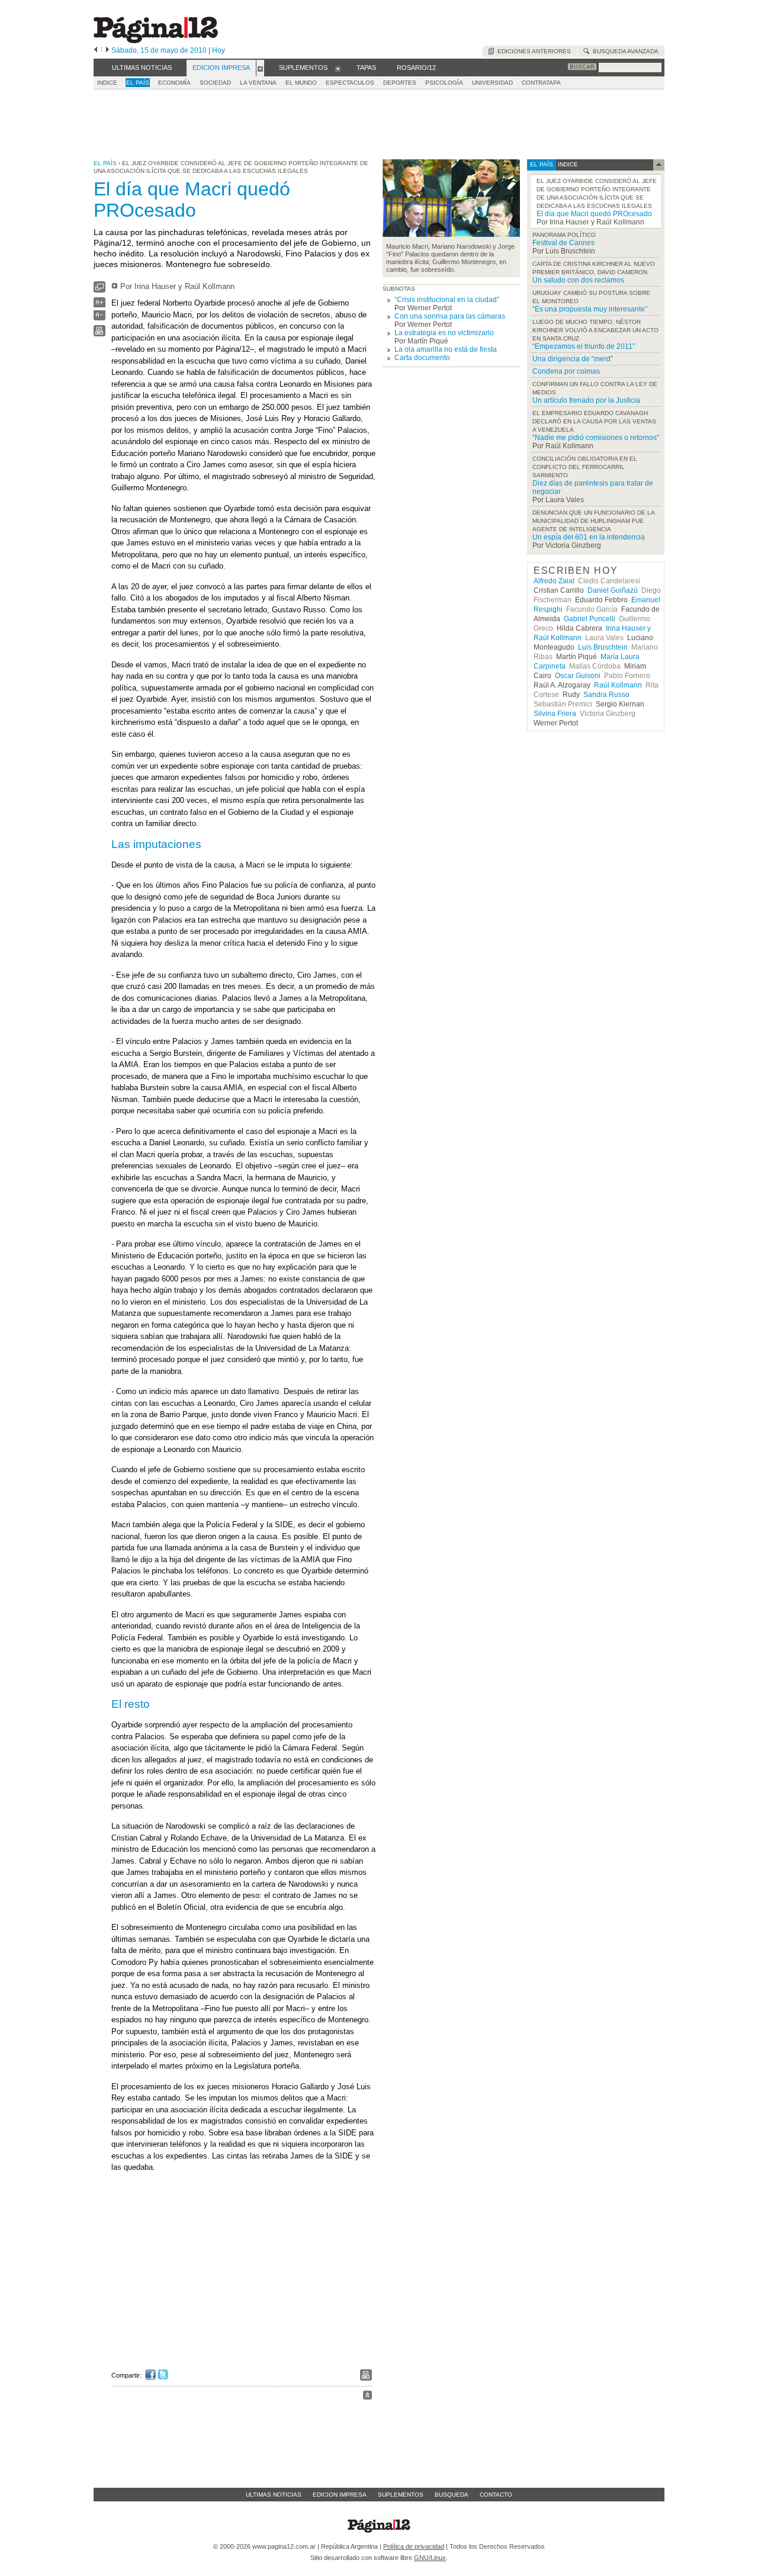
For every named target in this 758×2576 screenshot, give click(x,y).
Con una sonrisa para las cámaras (450, 316)
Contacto (496, 2495)
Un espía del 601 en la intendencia (589, 537)
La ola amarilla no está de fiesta (446, 349)
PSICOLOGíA (444, 83)
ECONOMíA (174, 83)
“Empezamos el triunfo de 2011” (584, 346)
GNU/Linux (430, 2558)
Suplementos (401, 2495)
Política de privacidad (414, 2546)
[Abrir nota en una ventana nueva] (99, 290)
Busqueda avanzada (624, 51)
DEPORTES (400, 83)
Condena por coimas (566, 371)
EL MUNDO (301, 83)
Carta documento (422, 358)
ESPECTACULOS (350, 83)
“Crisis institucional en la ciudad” (447, 300)
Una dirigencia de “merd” (573, 359)
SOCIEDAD (215, 83)
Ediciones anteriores (532, 51)
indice (567, 164)
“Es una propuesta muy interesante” (590, 309)
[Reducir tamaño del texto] (99, 318)
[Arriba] (367, 2397)
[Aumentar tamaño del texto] (99, 305)
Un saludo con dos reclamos (578, 280)
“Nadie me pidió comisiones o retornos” (596, 438)
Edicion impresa (340, 2495)
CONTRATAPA (541, 83)
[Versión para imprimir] (99, 334)
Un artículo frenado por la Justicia (586, 400)
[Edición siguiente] (107, 50)
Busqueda (452, 2495)
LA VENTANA (258, 83)
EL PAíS (138, 83)
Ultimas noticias (274, 2495)
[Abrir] (260, 68)
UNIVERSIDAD (492, 83)
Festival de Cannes (563, 243)
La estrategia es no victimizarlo (444, 333)
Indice (107, 83)
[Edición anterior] (96, 50)
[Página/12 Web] (156, 41)
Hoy (219, 50)
